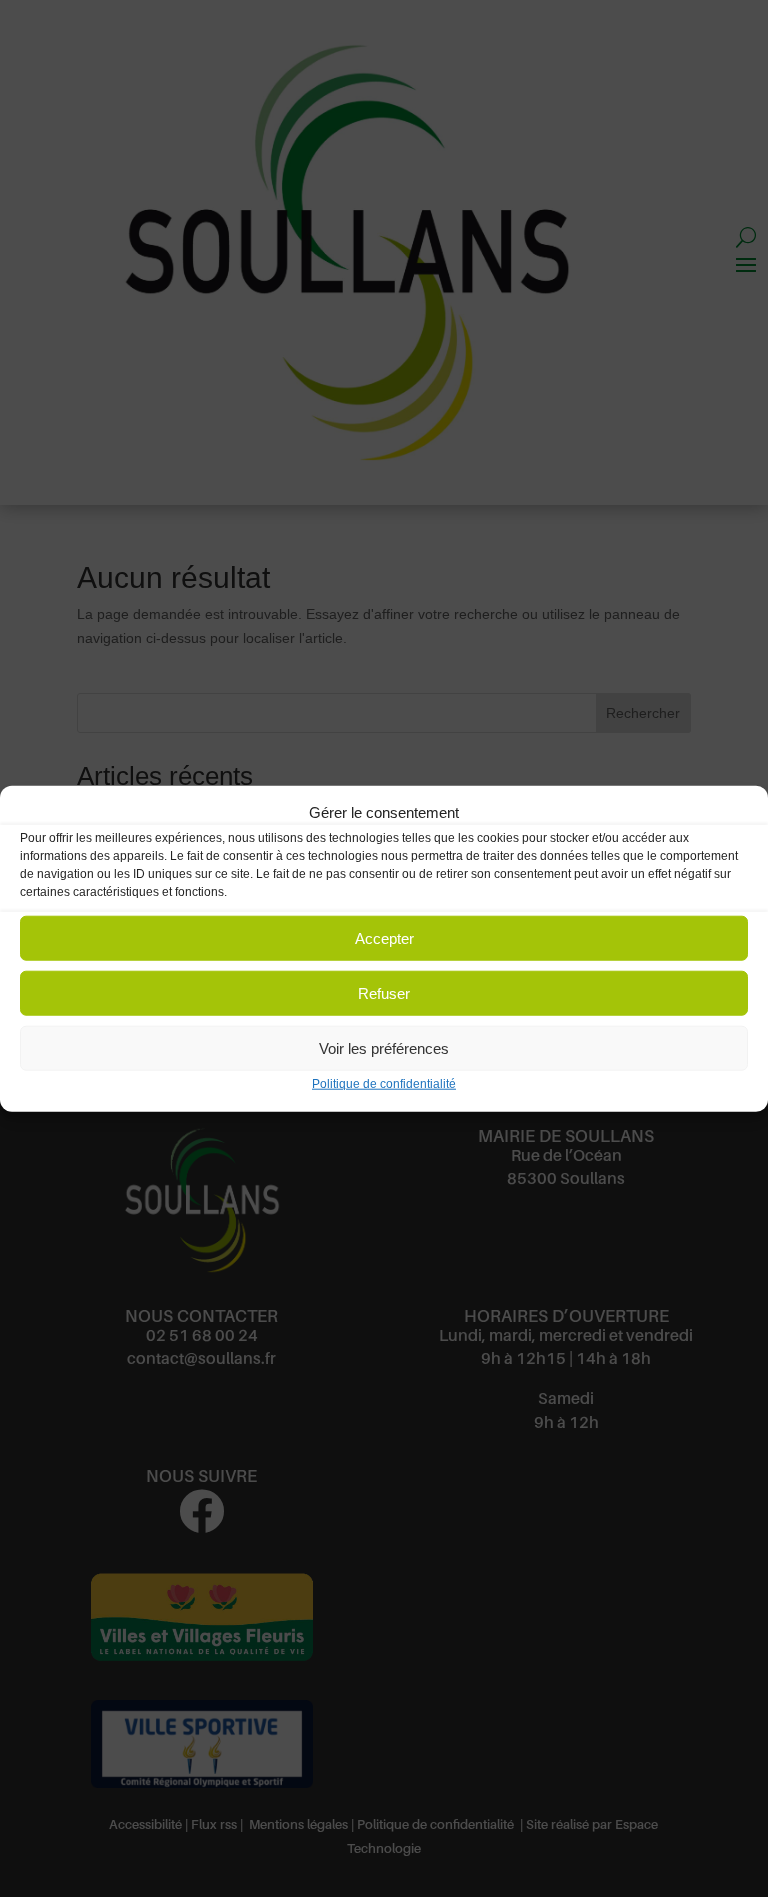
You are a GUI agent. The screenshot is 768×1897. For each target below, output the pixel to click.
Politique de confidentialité (384, 1084)
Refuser (384, 993)
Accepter (384, 938)
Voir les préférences (384, 1048)
